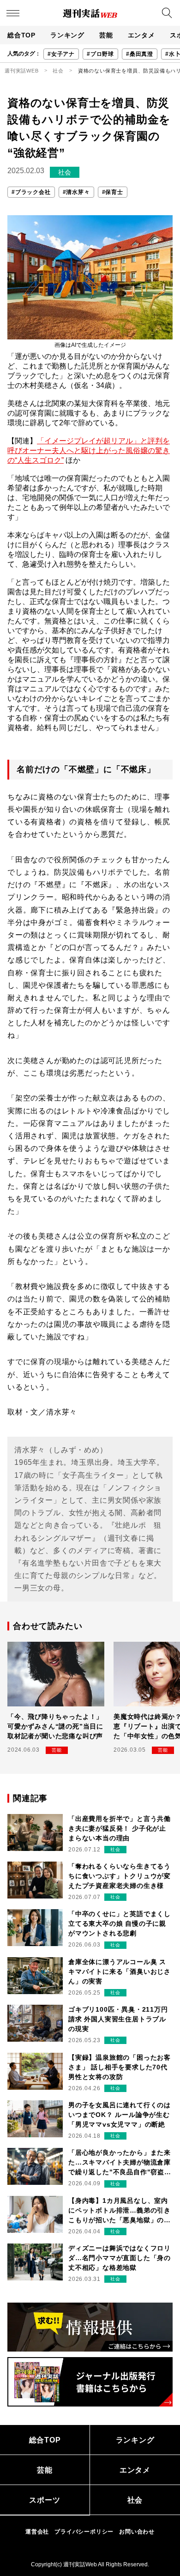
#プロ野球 (100, 54)
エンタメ (141, 35)
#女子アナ (61, 54)
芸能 (106, 35)
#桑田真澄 (140, 54)
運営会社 (37, 2532)
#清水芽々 (76, 192)
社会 (58, 71)
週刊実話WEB (22, 71)
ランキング (67, 35)
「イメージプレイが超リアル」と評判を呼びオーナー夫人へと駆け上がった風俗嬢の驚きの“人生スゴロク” (89, 450)
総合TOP (21, 35)
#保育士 (113, 192)
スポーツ (45, 2500)
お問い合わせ (137, 2532)
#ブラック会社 (31, 192)
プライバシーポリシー (84, 2532)
